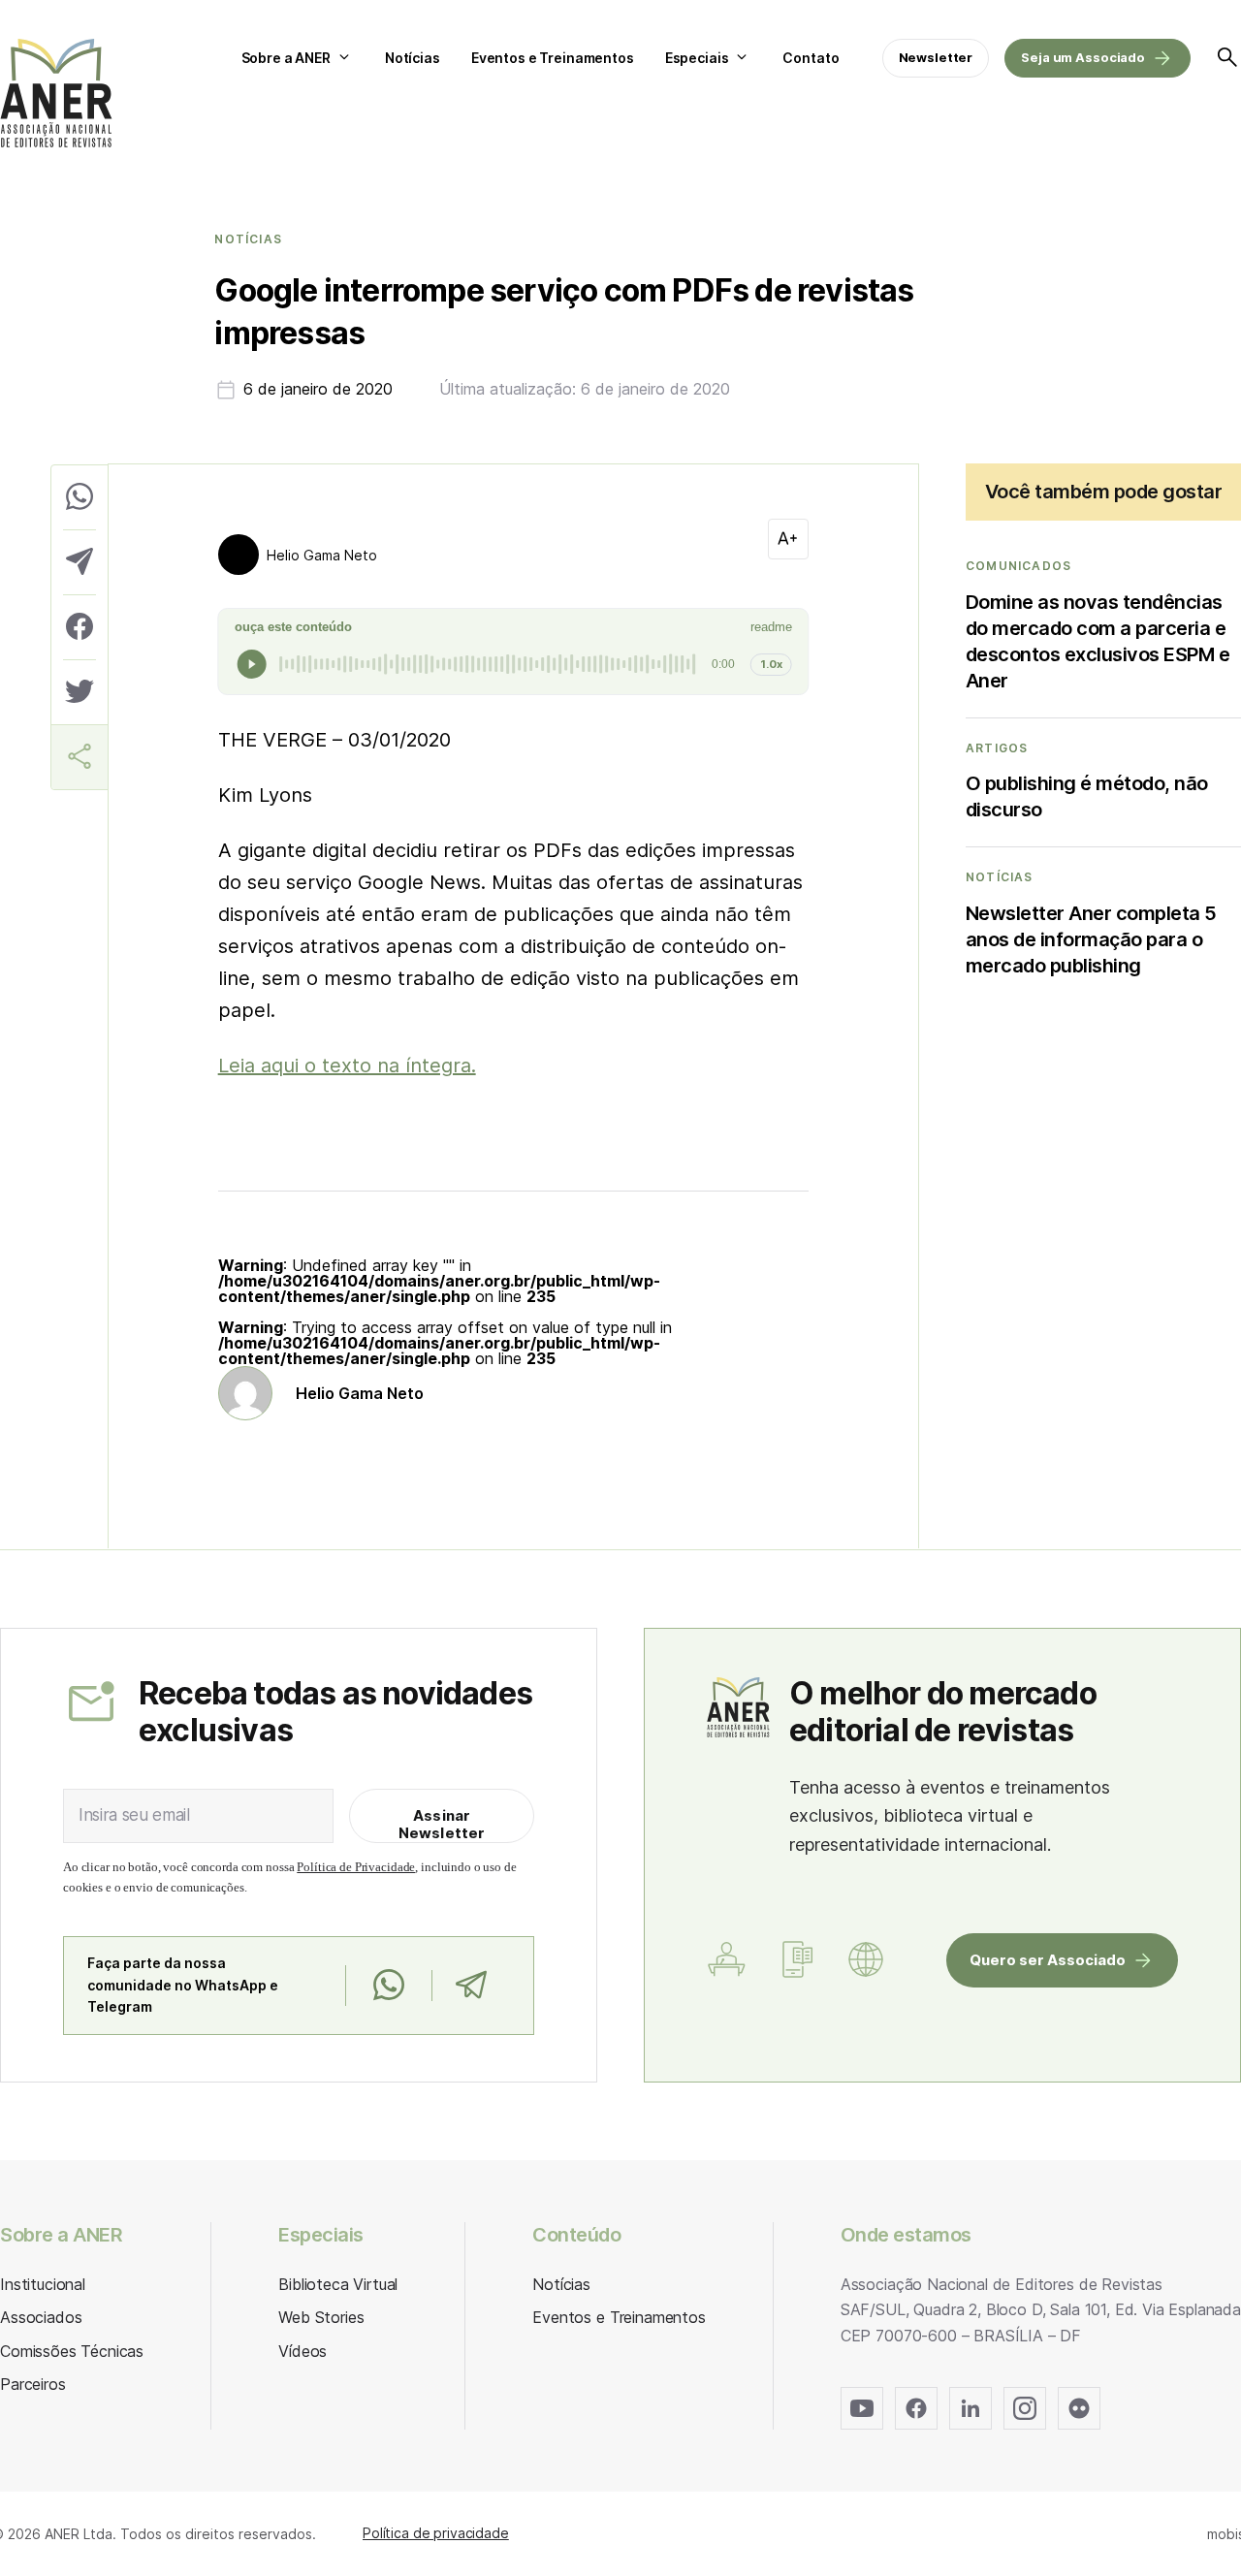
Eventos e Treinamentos (553, 58)
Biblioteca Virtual (338, 2284)
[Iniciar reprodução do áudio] (252, 664)
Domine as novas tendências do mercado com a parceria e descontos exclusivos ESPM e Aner (1098, 641)
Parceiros (33, 2384)
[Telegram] (471, 1986)
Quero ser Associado (1048, 1960)
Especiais (697, 58)
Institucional (43, 2284)
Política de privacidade (436, 2533)
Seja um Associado (1083, 57)
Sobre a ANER (286, 58)
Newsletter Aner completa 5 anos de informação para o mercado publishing (1091, 939)
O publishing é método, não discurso (1087, 796)
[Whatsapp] (388, 1986)
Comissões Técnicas (72, 2351)
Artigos (997, 748)
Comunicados (1018, 566)
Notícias (413, 58)
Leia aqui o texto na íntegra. (347, 1065)
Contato (811, 58)
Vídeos (302, 2351)
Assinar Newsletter (442, 1824)
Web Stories (321, 2317)
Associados (41, 2317)
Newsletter (936, 57)
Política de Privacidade (356, 1867)
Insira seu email (134, 1815)
